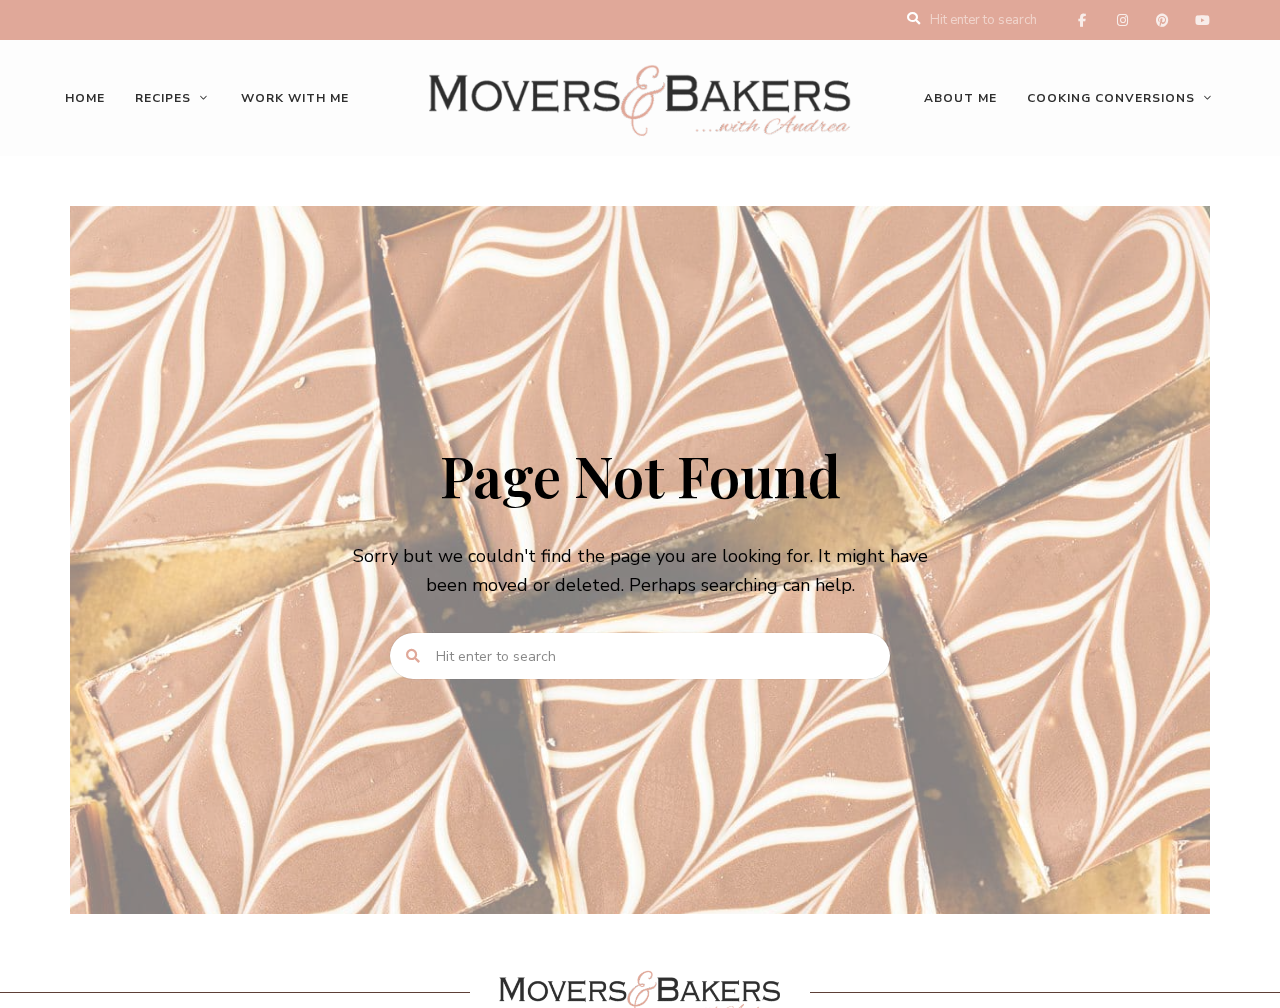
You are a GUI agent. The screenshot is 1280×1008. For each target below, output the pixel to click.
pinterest (1162, 20)
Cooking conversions (1111, 98)
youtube (1202, 20)
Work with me (295, 98)
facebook (1082, 20)
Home (85, 98)
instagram (1122, 20)
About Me (960, 98)
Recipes (163, 98)
